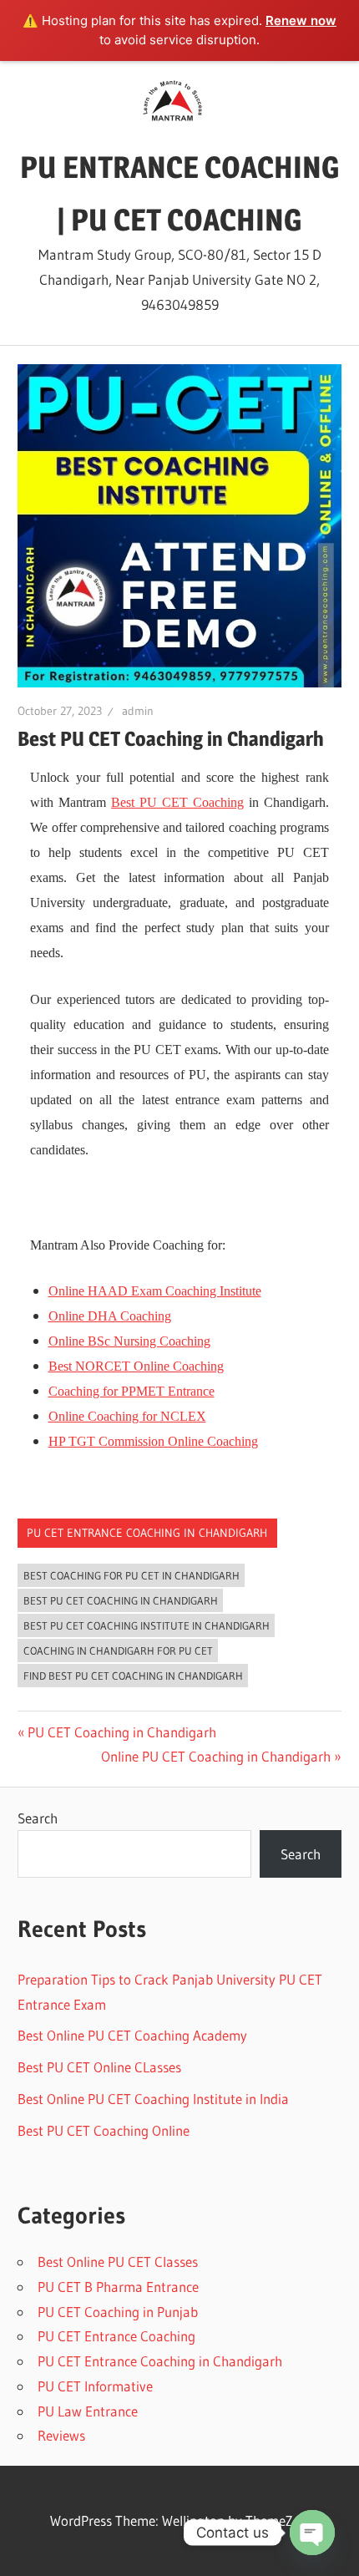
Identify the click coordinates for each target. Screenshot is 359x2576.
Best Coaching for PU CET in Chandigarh (131, 1575)
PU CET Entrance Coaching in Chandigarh (147, 1533)
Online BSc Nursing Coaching (129, 1341)
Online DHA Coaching (110, 1316)
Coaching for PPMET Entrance (131, 1391)
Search (38, 1818)
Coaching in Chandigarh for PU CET (118, 1651)
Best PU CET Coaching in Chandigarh (121, 1600)
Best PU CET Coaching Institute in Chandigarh (147, 1625)
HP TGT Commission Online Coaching (153, 1441)
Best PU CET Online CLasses (99, 2067)
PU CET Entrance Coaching (116, 2336)
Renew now (301, 20)
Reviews (61, 2435)
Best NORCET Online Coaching (136, 1366)
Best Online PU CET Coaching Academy (132, 2035)
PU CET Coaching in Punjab (118, 2312)
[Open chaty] (312, 2533)
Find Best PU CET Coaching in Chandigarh (133, 1676)
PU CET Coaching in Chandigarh (121, 1732)
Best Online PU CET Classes (118, 2262)
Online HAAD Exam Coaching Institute (155, 1291)
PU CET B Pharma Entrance (118, 2287)
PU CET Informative (95, 2386)
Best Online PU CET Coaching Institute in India (153, 2099)
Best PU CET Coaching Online (104, 2130)
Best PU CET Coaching (177, 802)
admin (138, 711)
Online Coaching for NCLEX (127, 1416)
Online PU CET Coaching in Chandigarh (216, 1756)
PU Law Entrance (88, 2411)
